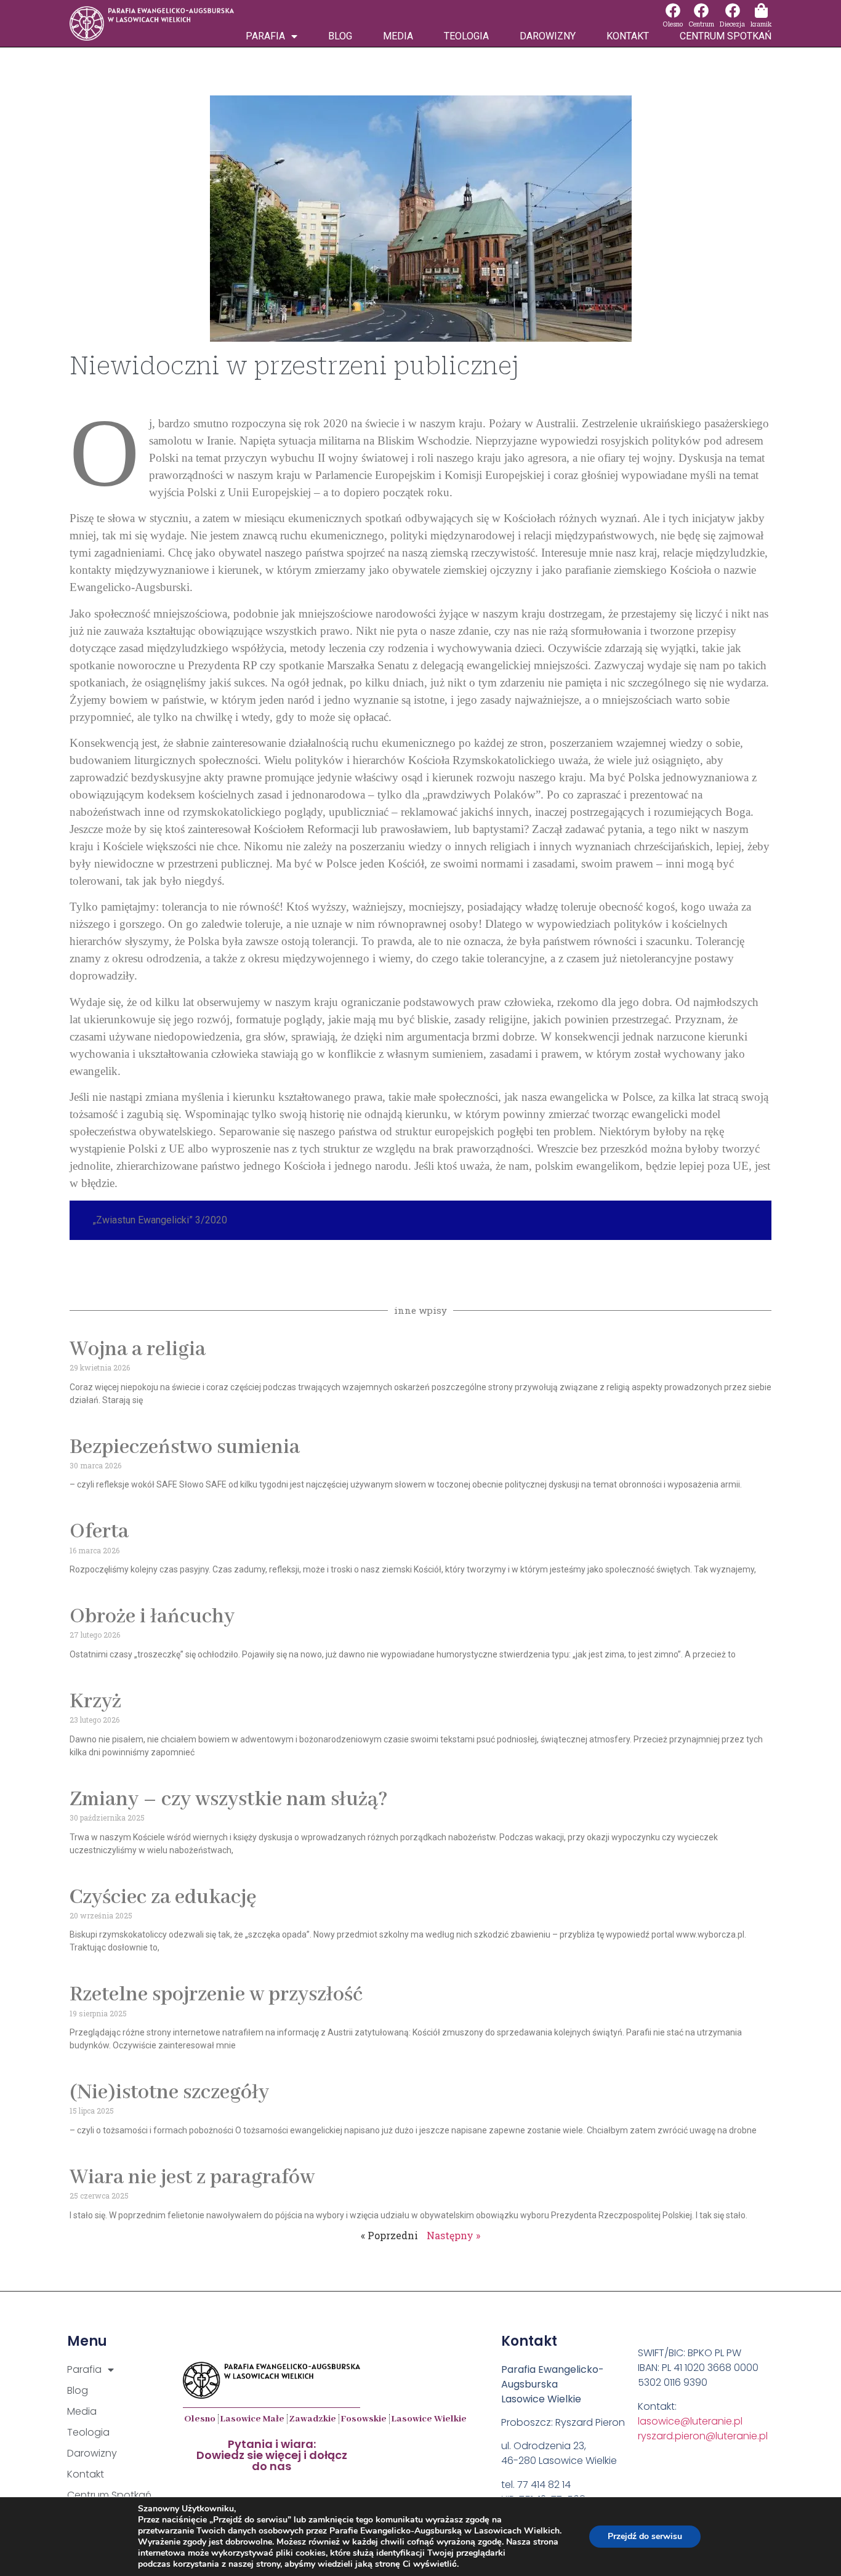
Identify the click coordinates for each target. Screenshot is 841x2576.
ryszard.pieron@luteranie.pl (703, 2436)
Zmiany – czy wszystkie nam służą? (229, 1800)
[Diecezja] (733, 10)
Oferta (99, 1532)
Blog (340, 36)
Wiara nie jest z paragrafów (192, 2178)
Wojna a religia (138, 1350)
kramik (761, 24)
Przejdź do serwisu (645, 2536)
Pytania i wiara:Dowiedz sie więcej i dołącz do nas (272, 2455)
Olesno (673, 24)
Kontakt (628, 36)
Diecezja (732, 24)
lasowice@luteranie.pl (690, 2421)
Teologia (466, 36)
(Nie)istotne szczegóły (169, 2093)
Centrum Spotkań (726, 36)
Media (398, 36)
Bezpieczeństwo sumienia (185, 1447)
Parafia (265, 36)
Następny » (453, 2235)
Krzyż (95, 1702)
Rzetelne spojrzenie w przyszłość (216, 1995)
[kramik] (761, 10)
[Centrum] (701, 10)
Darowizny (548, 36)
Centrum (701, 24)
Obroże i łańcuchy (152, 1617)
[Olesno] (673, 10)
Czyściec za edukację (163, 1898)
